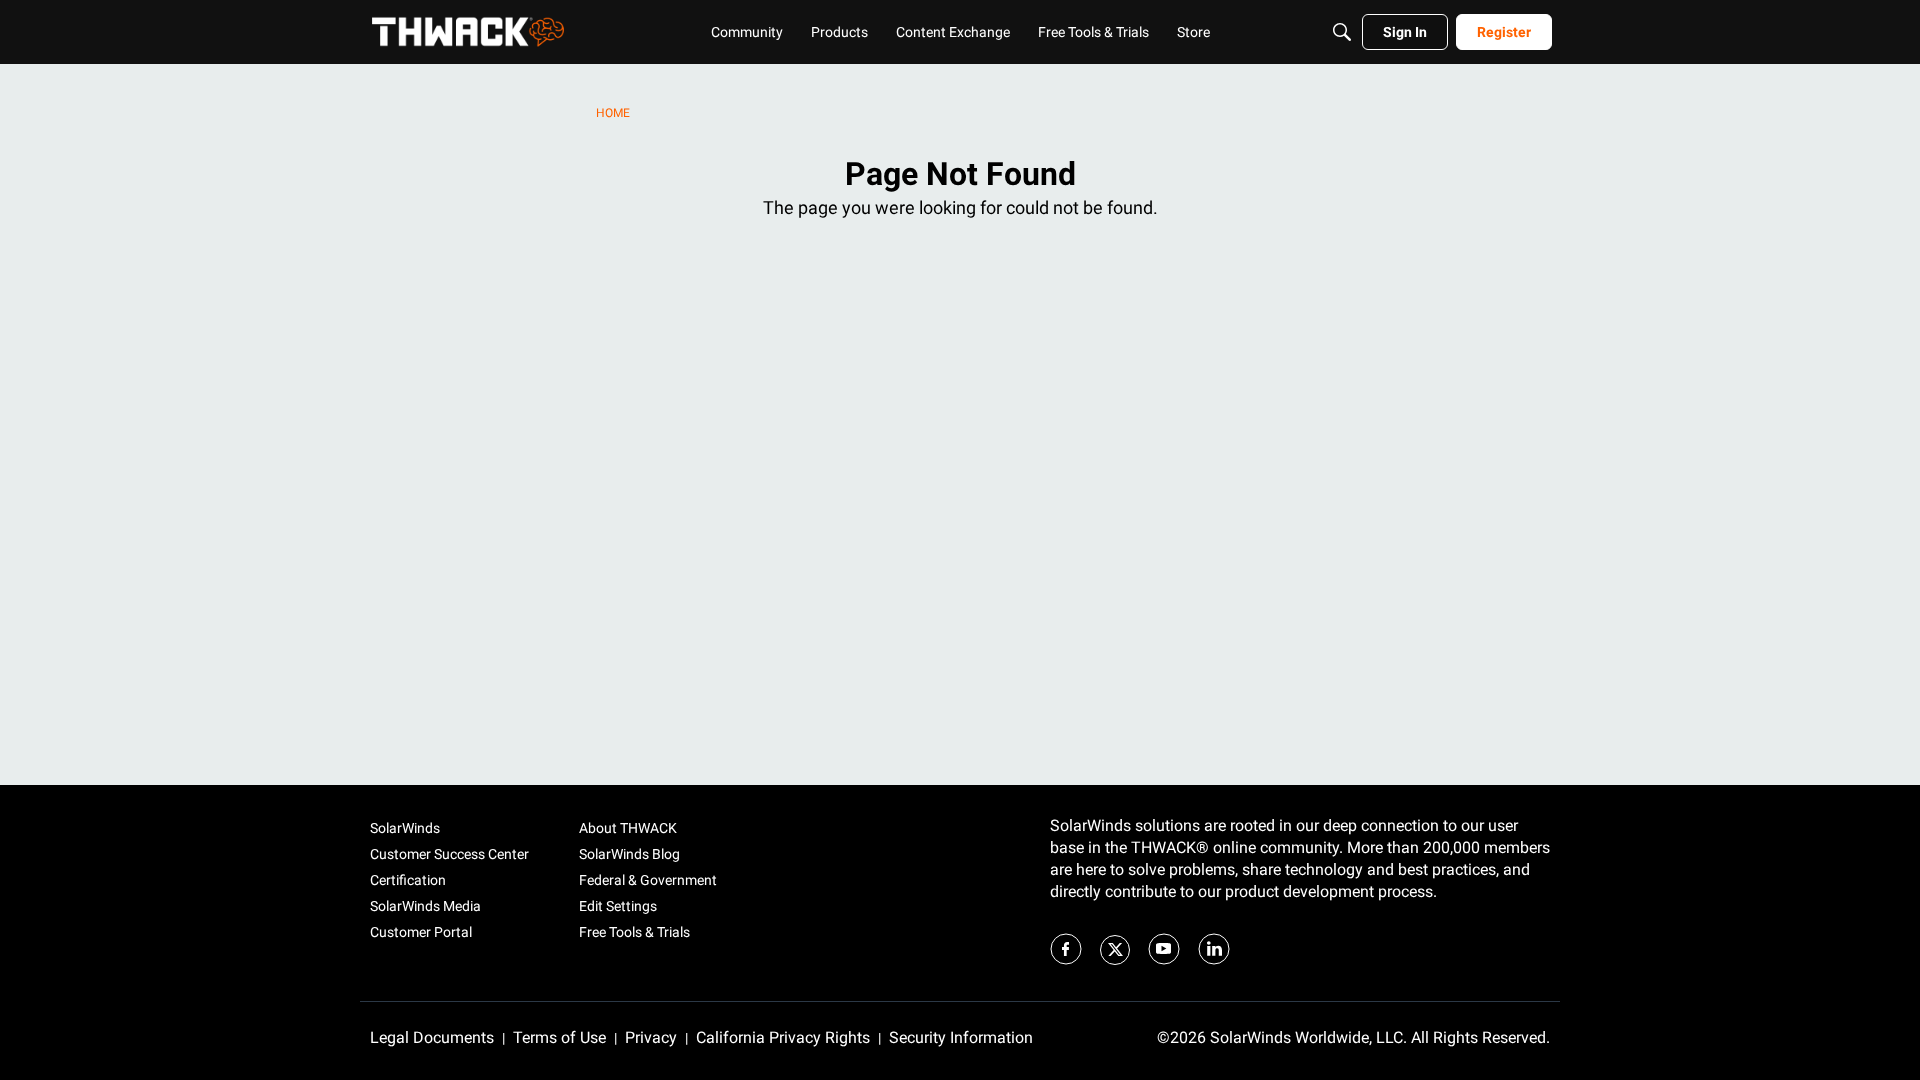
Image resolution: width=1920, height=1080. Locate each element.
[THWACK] (468, 32)
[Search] (1342, 32)
